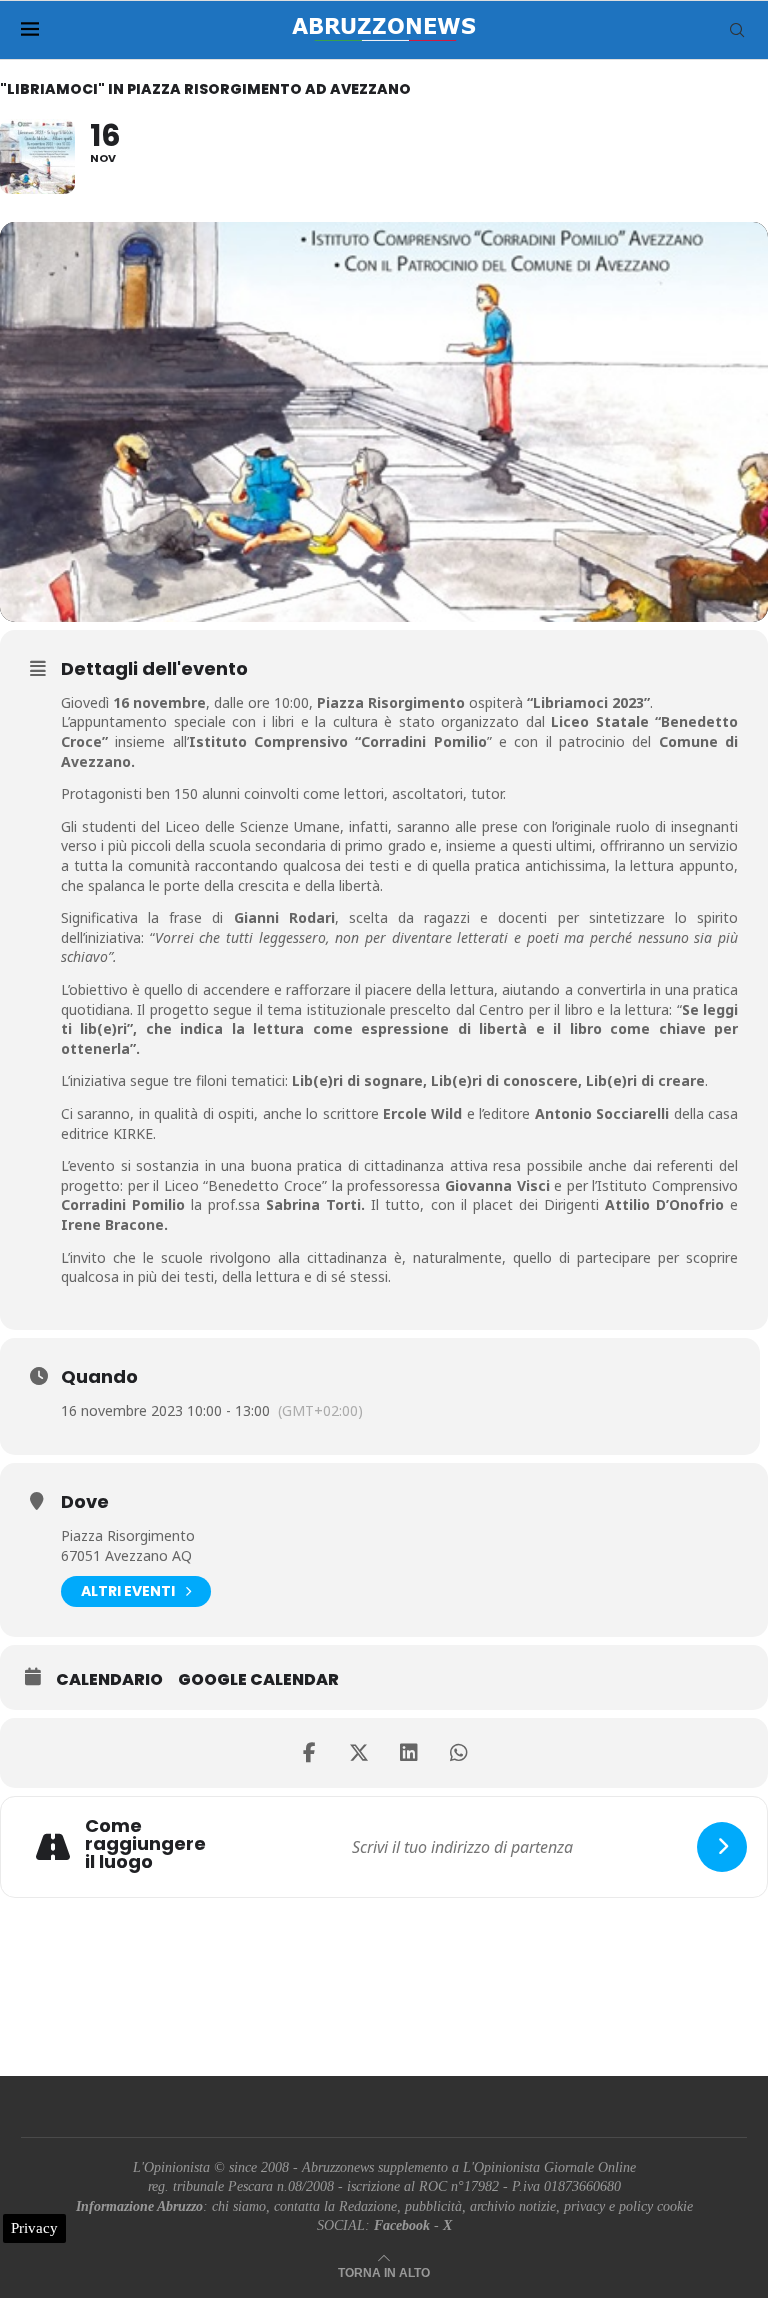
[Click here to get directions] (722, 1847)
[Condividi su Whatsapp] (459, 1753)
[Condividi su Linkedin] (409, 1753)
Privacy (34, 2228)
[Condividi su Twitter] (359, 1753)
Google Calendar (258, 1680)
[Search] (737, 30)
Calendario (109, 1680)
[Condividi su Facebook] (309, 1753)
